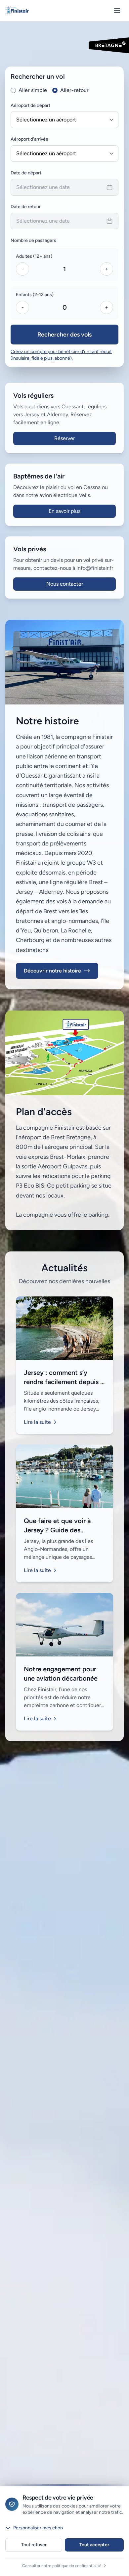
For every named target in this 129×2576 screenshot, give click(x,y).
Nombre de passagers (33, 240)
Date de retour (26, 207)
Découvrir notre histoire (52, 971)
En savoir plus (64, 511)
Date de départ (26, 173)
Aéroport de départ (30, 105)
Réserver (64, 438)
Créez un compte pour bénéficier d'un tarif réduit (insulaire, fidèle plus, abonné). (61, 355)
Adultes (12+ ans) (34, 256)
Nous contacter (65, 584)
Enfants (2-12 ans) (35, 295)
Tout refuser (34, 2545)
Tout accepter (94, 2545)
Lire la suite (37, 1422)
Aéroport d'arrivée (29, 139)
